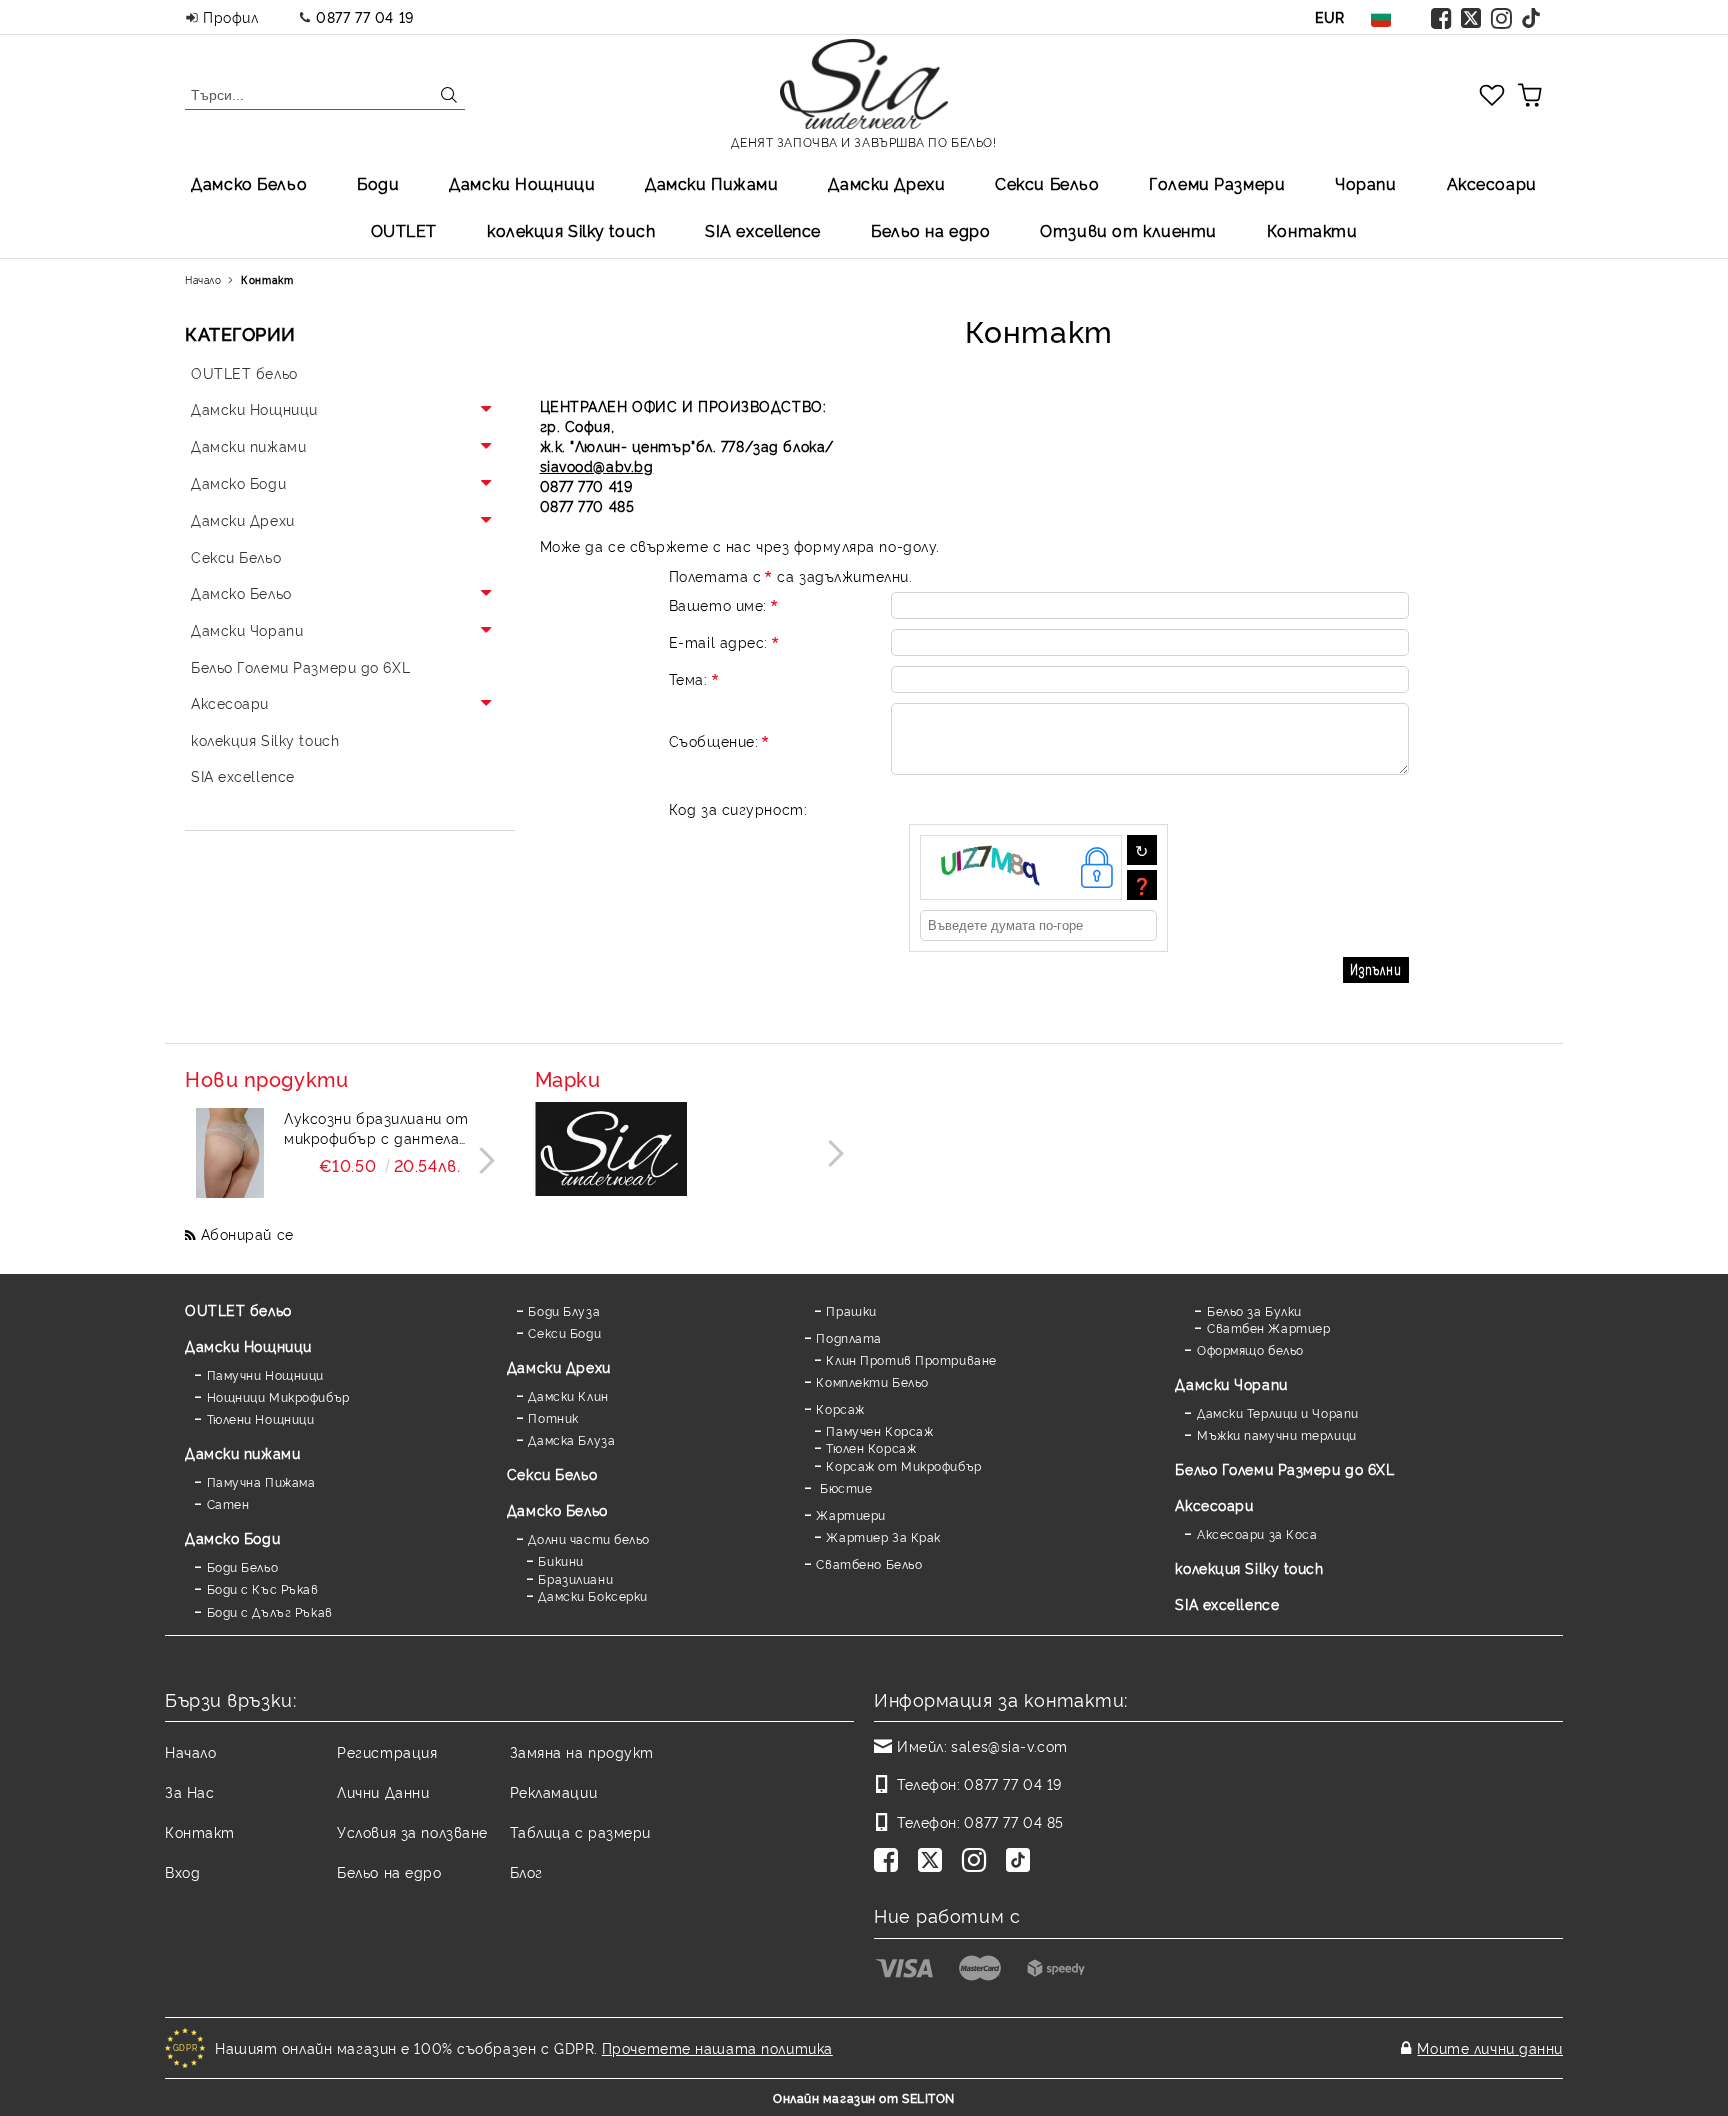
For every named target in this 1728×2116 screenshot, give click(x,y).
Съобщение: (714, 740)
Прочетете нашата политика (717, 2047)
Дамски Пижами (711, 183)
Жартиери (850, 1514)
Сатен (228, 1503)
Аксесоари (1492, 183)
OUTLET (404, 230)
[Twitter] (1472, 17)
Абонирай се (247, 1233)
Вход (182, 1871)
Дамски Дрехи (886, 183)
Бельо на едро (930, 230)
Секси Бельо (1047, 183)
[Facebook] (1442, 17)
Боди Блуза (564, 1310)
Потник (553, 1417)
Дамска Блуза (571, 1439)
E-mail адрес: (718, 641)
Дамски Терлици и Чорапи (1277, 1412)
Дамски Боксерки (592, 1595)
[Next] (481, 1160)
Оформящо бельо (1250, 1349)
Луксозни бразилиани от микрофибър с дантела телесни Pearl (376, 1128)
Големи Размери (1217, 183)
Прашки (851, 1310)
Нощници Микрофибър (278, 1396)
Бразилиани (575, 1578)
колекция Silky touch (571, 230)
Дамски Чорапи (1231, 1383)
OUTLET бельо (238, 1309)
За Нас (189, 1791)
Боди (378, 183)
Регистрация (387, 1751)
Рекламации (554, 1791)
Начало (203, 279)
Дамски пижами (242, 1452)
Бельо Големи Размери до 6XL (1284, 1468)
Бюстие (844, 1487)
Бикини (560, 1560)
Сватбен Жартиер (1268, 1327)
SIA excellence (1227, 1603)
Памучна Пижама (261, 1481)
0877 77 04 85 (1013, 1821)
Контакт (200, 1831)
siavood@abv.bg (597, 465)
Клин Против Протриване (911, 1359)
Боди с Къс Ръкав (263, 1588)
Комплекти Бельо (872, 1381)
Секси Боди (564, 1332)
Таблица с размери (581, 1831)
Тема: (688, 678)
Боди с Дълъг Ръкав (270, 1611)
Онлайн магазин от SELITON (864, 2097)
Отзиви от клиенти (1128, 230)
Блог (526, 1871)
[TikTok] (1532, 17)
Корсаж (840, 1408)
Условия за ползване (412, 1831)
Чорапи (1365, 183)
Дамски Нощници (522, 183)
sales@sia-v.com (1009, 1745)
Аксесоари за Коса (1257, 1533)
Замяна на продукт (582, 1751)
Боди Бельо (242, 1566)
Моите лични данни (1490, 2047)
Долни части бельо (589, 1538)
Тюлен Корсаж (871, 1447)
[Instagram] (1502, 17)
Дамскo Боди (232, 1537)
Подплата (848, 1337)
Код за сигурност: (738, 808)
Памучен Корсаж (879, 1430)
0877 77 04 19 (364, 16)
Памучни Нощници (265, 1374)
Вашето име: (718, 604)
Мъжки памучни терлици (1276, 1434)
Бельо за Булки (1254, 1310)
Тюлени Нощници (260, 1418)
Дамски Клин (568, 1395)
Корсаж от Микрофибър (903, 1465)
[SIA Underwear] (611, 1151)
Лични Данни (383, 1791)
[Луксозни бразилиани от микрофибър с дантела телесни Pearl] (230, 1153)
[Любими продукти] (1492, 94)
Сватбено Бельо (869, 1563)
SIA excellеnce (763, 230)
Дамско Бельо (249, 183)
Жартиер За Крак (883, 1536)
